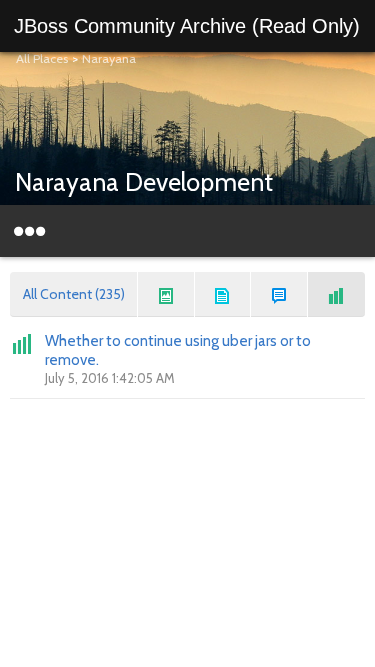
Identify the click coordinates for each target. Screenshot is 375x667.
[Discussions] (279, 294)
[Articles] (223, 294)
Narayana (109, 58)
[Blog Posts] (166, 294)
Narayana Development (144, 182)
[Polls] (336, 294)
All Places (42, 58)
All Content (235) (74, 294)
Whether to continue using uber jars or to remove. (178, 350)
